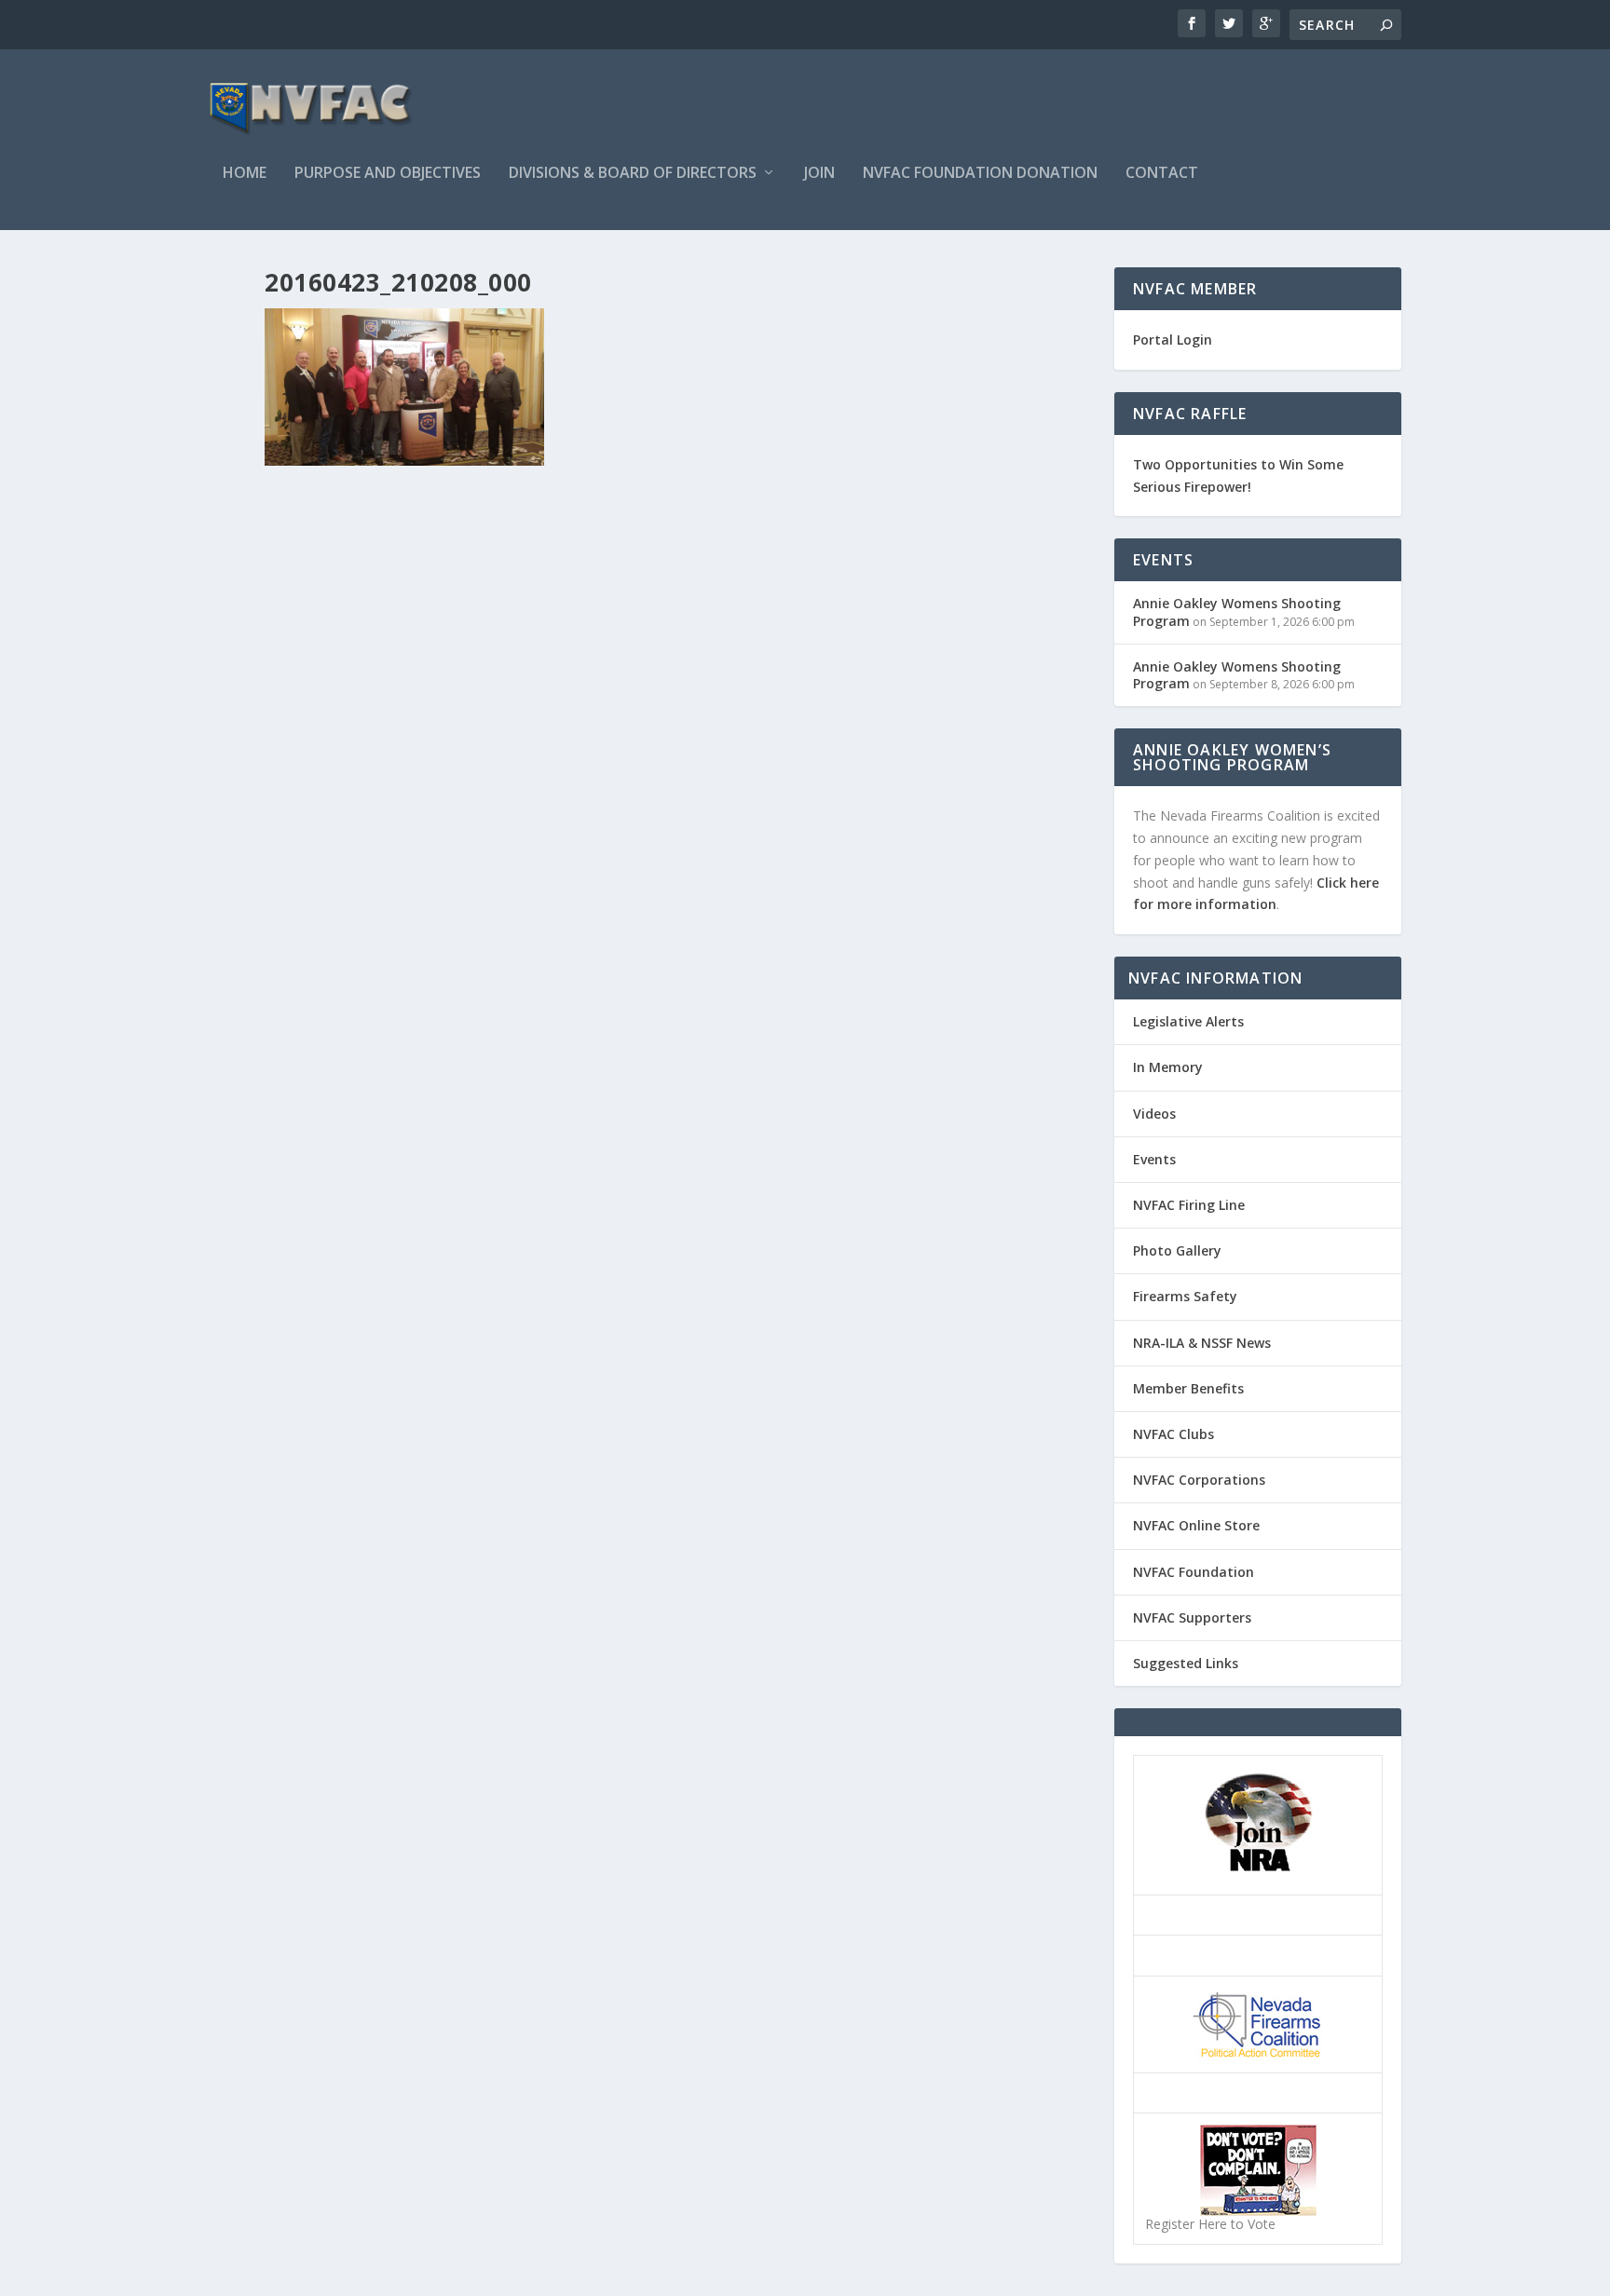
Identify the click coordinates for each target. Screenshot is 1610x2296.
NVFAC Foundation (1194, 1572)
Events (1154, 1159)
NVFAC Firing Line (1189, 1205)
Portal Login (1173, 340)
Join (819, 174)
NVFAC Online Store (1196, 1525)
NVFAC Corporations (1199, 1480)
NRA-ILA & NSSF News (1202, 1343)
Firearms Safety (1185, 1296)
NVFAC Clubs (1173, 1434)
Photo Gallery (1177, 1250)
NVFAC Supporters (1192, 1617)
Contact (1162, 174)
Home (245, 174)
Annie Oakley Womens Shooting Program (1237, 611)
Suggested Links (1186, 1663)
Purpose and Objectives (388, 174)
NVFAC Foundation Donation (980, 174)
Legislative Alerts (1188, 1021)
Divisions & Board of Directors (633, 174)
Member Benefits (1188, 1388)
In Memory (1168, 1067)
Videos (1154, 1114)
